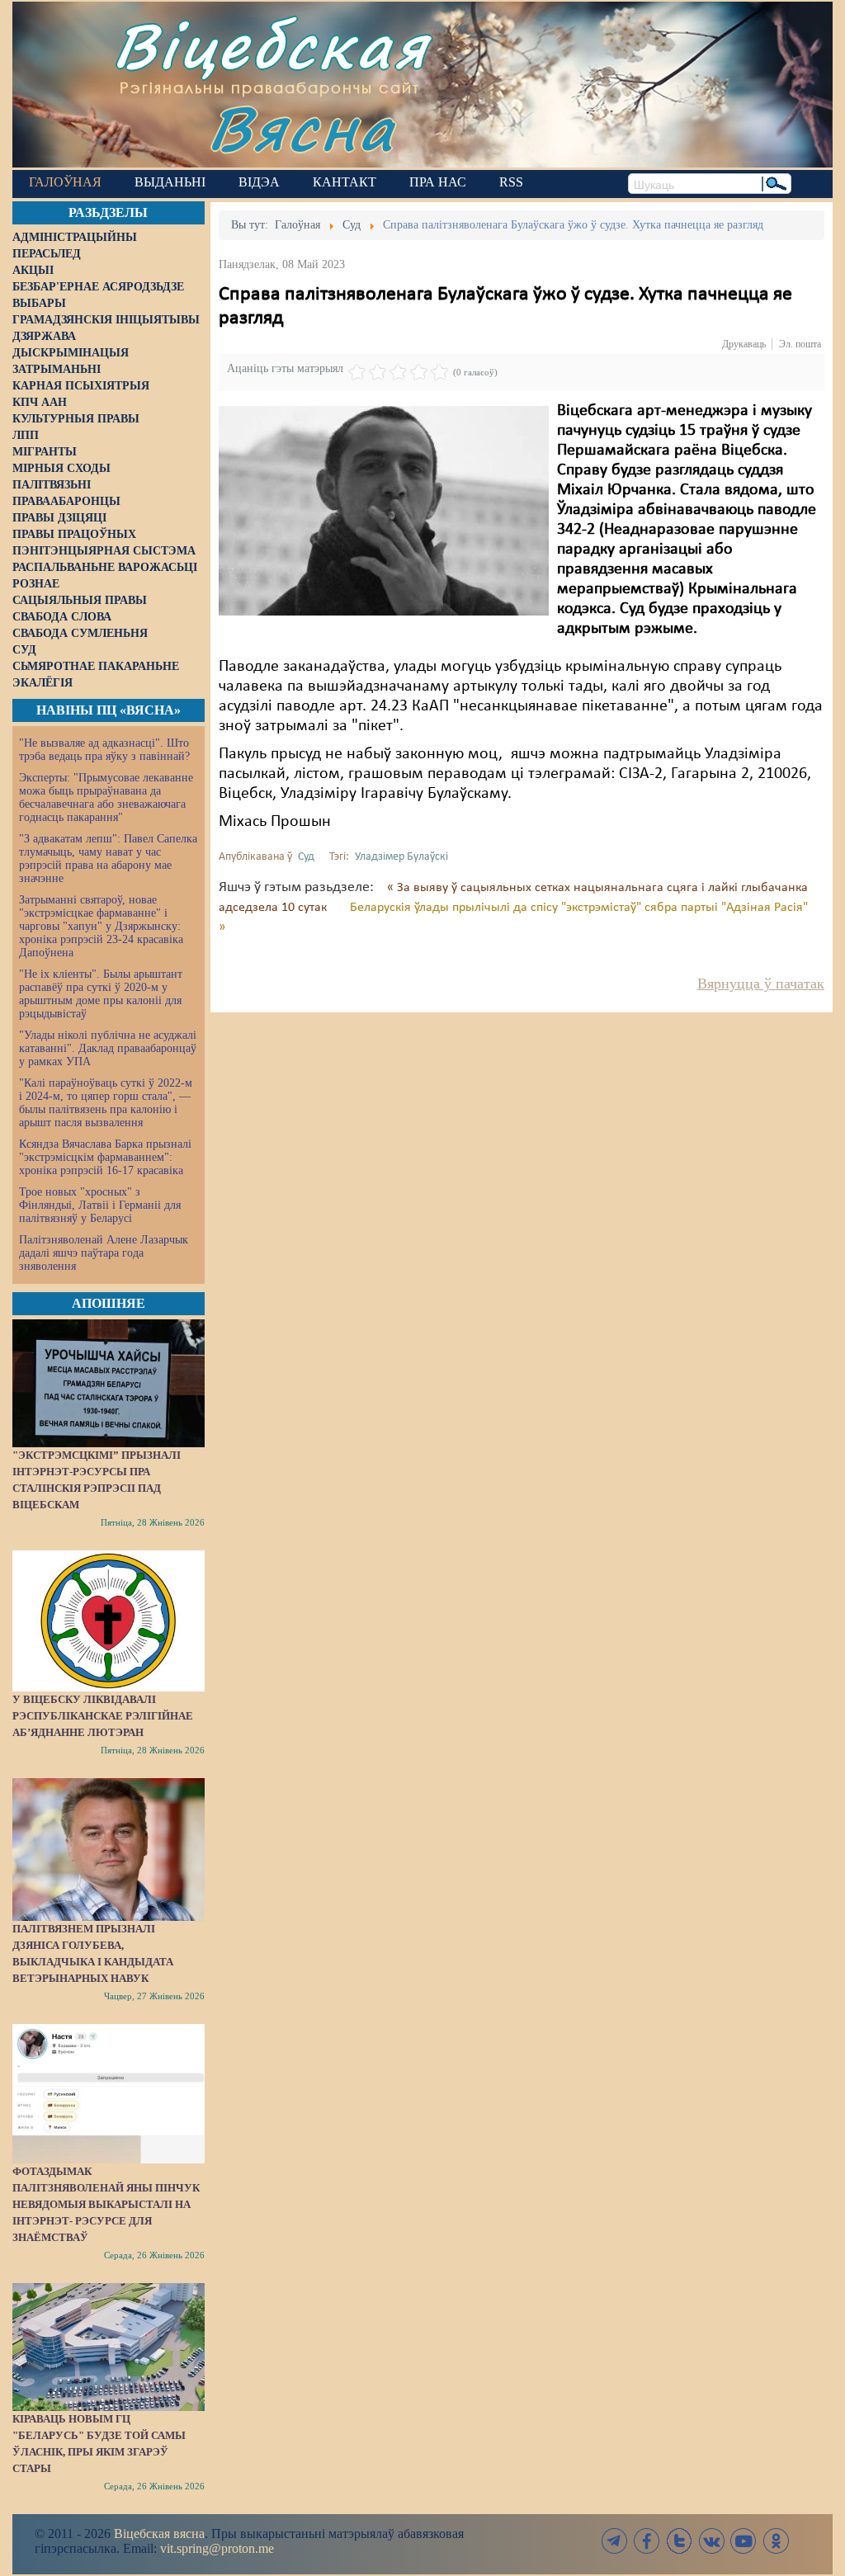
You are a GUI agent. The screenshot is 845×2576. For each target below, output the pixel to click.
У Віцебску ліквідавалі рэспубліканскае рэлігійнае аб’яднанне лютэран (103, 1716)
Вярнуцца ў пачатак (761, 984)
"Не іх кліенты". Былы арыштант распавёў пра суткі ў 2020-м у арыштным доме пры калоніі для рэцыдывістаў (101, 994)
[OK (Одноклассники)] (776, 2541)
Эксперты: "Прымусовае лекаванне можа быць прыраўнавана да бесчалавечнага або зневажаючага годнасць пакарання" (106, 797)
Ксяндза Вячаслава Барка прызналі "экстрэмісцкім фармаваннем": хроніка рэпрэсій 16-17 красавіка (105, 1157)
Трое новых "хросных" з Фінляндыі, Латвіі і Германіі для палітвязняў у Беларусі (100, 1205)
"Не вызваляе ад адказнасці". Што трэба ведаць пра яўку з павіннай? (104, 750)
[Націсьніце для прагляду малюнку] (384, 511)
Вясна (302, 127)
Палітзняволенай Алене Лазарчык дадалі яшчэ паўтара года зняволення (104, 1253)
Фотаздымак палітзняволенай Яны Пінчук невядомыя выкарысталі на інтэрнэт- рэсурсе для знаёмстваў (106, 2204)
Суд (306, 857)
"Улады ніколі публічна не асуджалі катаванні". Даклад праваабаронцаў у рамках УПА (108, 1048)
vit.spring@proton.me (217, 2548)
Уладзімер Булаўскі (401, 857)
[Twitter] (679, 2541)
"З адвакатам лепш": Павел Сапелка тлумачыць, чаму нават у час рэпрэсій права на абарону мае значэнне (108, 859)
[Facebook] (647, 2541)
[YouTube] (744, 2541)
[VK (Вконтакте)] (711, 2541)
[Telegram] (615, 2541)
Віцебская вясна (159, 2534)
